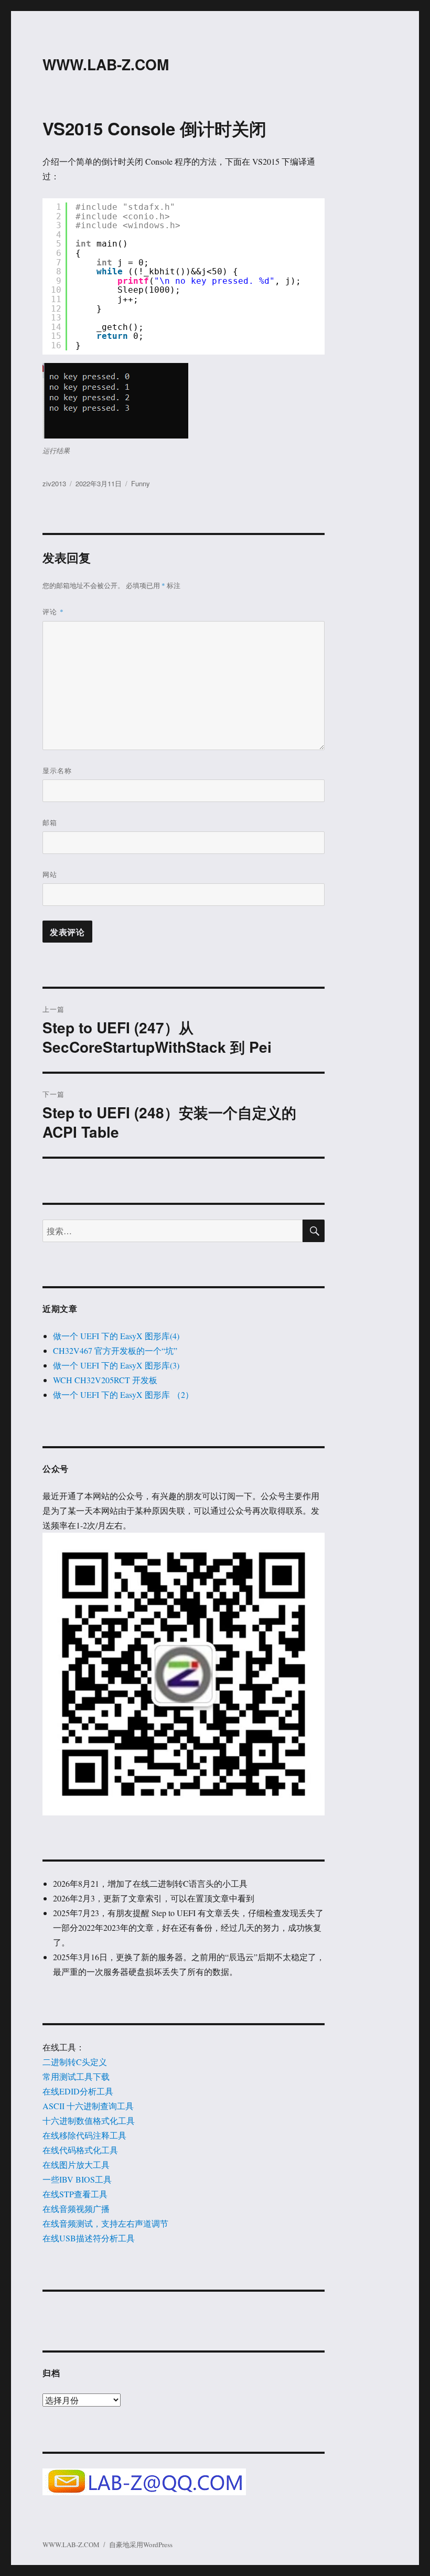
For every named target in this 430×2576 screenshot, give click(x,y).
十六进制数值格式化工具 (89, 2120)
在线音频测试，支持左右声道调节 (105, 2223)
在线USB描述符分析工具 (89, 2238)
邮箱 (50, 822)
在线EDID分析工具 (78, 2091)
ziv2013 (54, 483)
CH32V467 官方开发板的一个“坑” (115, 1350)
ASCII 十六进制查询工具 (88, 2106)
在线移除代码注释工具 (84, 2135)
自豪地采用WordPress (141, 2545)
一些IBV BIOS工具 (77, 2179)
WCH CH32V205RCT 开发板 (105, 1380)
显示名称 (57, 770)
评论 (53, 611)
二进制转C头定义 (75, 2062)
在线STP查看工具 (75, 2194)
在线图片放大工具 (76, 2165)
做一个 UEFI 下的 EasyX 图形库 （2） (123, 1394)
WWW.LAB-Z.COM (106, 64)
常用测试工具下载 (76, 2076)
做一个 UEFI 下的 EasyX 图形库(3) (116, 1365)
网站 (50, 874)
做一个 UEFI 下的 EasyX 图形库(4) (116, 1336)
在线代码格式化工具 (80, 2150)
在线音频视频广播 (76, 2209)
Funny (141, 483)
